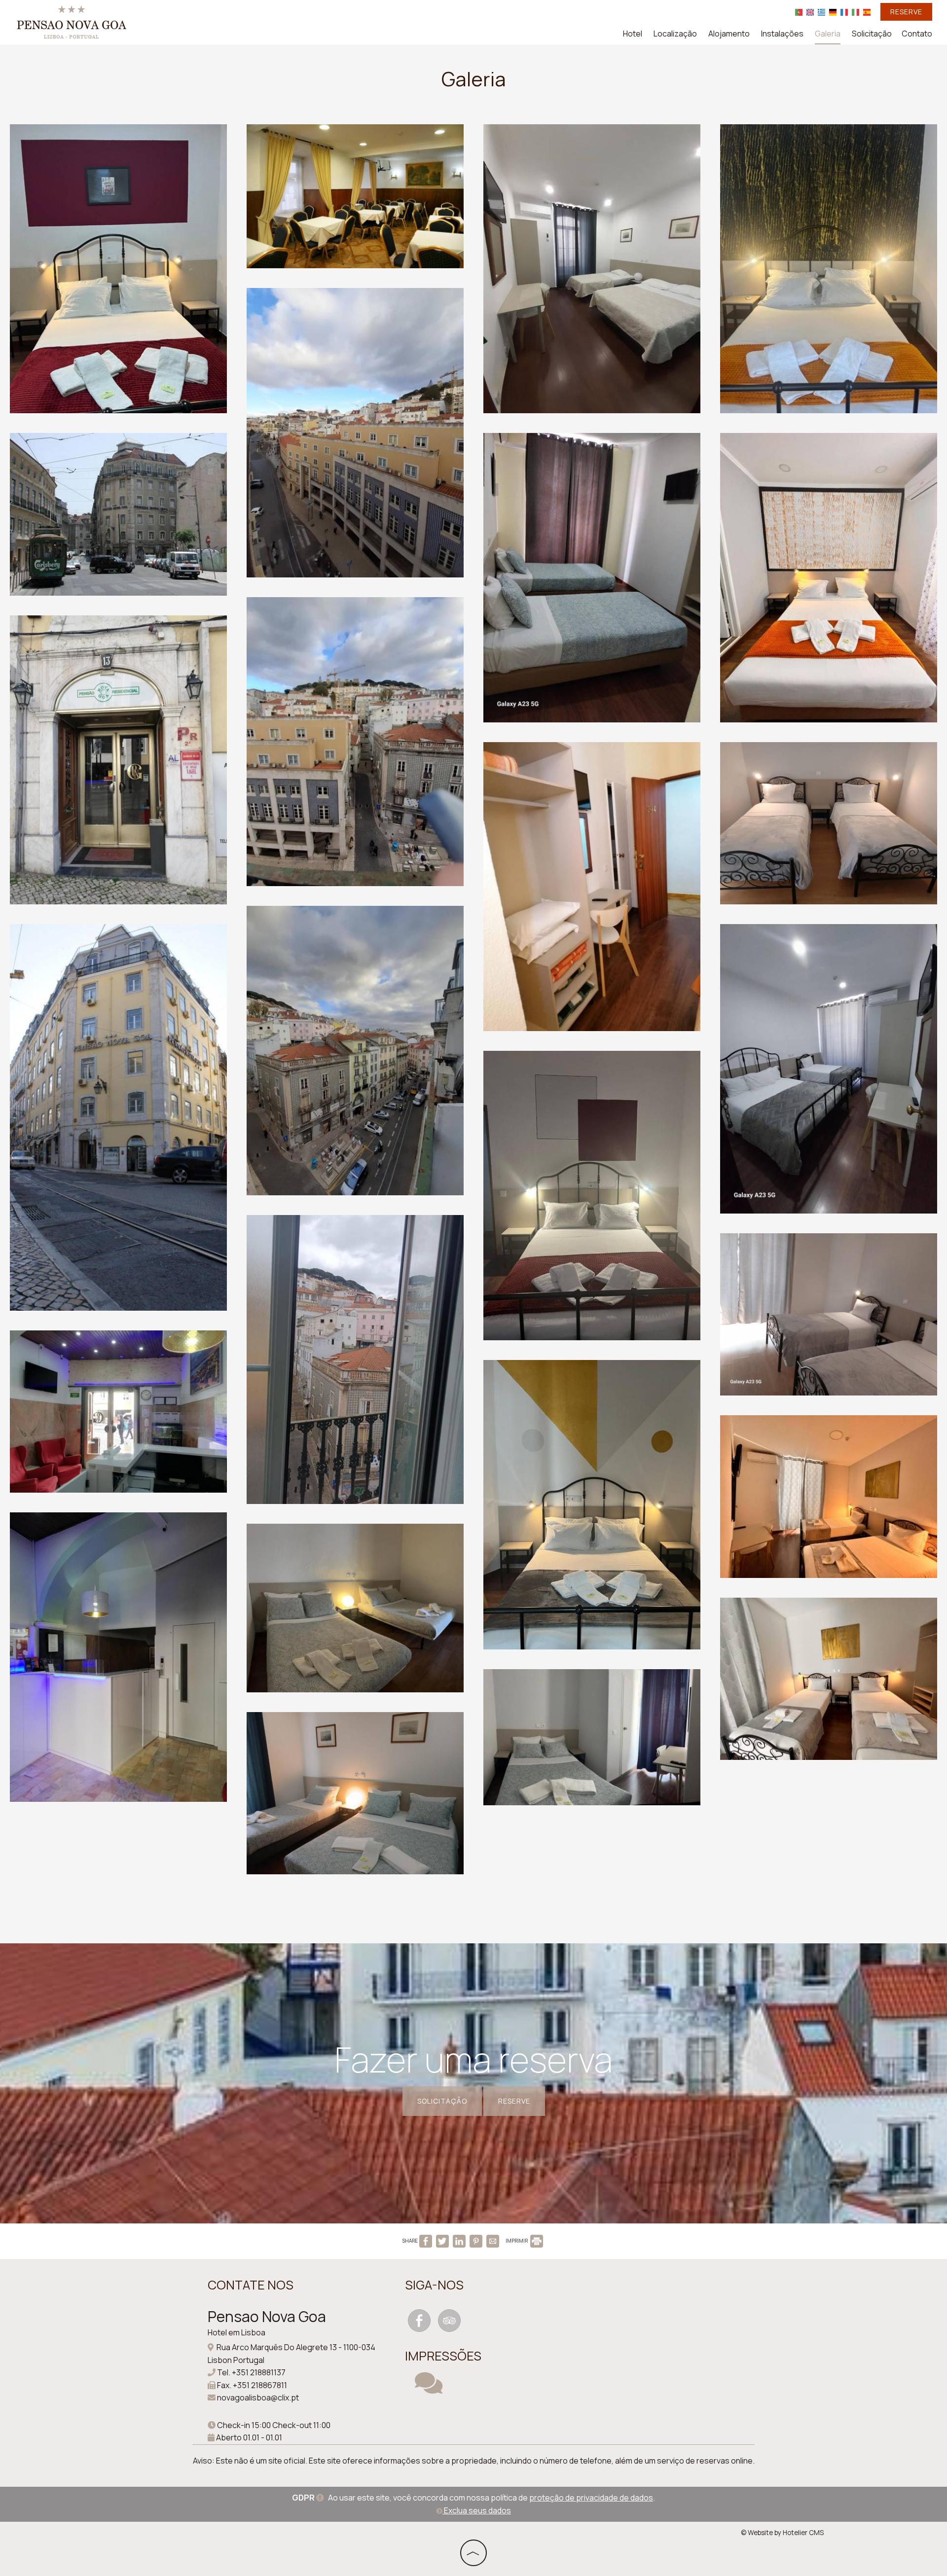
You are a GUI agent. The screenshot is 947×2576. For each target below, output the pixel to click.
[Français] (844, 12)
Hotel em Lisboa (237, 2332)
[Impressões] (429, 2389)
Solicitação (872, 34)
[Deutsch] (833, 12)
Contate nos (251, 2285)
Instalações (782, 34)
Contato (917, 34)
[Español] (867, 12)
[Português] (799, 12)
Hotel (633, 34)
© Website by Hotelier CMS (782, 2533)
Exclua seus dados (477, 2510)
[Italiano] (856, 12)
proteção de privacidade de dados (591, 2498)
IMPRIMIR (517, 2241)
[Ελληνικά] (821, 12)
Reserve (906, 12)
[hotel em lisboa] (72, 21)
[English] (810, 12)
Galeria (828, 34)
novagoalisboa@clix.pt (258, 2397)
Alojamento (729, 34)
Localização (675, 34)
